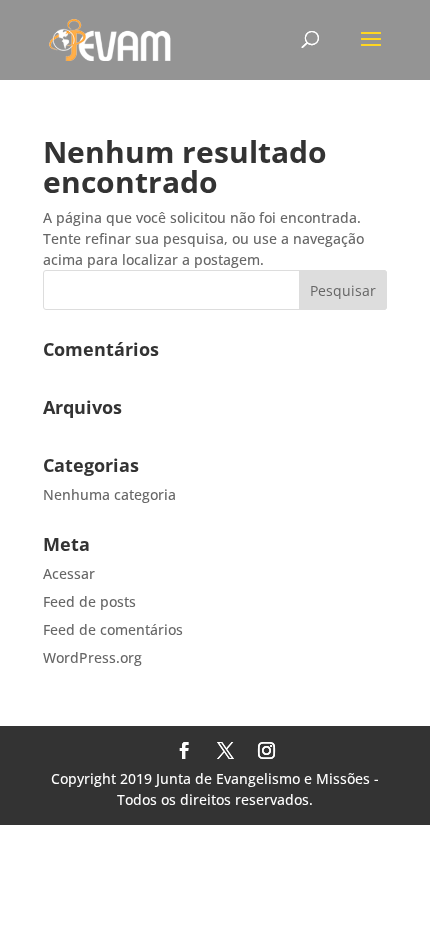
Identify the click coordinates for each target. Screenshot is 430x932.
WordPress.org (92, 657)
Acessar (69, 573)
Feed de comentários (113, 629)
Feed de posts (89, 601)
